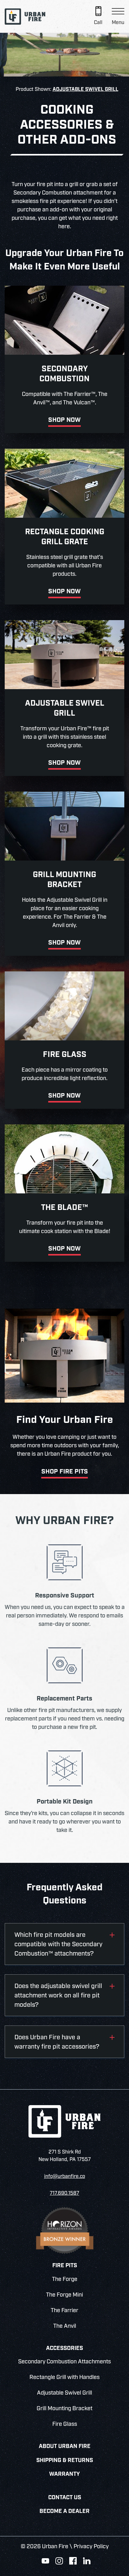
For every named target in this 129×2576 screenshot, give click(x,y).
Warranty (64, 2474)
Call (98, 23)
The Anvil (65, 2326)
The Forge (65, 2279)
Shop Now (64, 420)
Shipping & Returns (65, 2461)
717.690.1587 (64, 2193)
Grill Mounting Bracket (64, 2409)
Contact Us (65, 2498)
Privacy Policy (91, 2547)
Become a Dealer (64, 2512)
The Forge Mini (64, 2295)
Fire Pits (65, 2266)
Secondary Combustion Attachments (64, 2362)
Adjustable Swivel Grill (85, 89)
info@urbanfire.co (65, 2176)
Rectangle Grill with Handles (64, 2377)
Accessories (64, 2349)
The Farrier (64, 2311)
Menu (118, 23)
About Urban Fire (65, 2447)
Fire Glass (65, 2424)
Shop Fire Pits (65, 1472)
